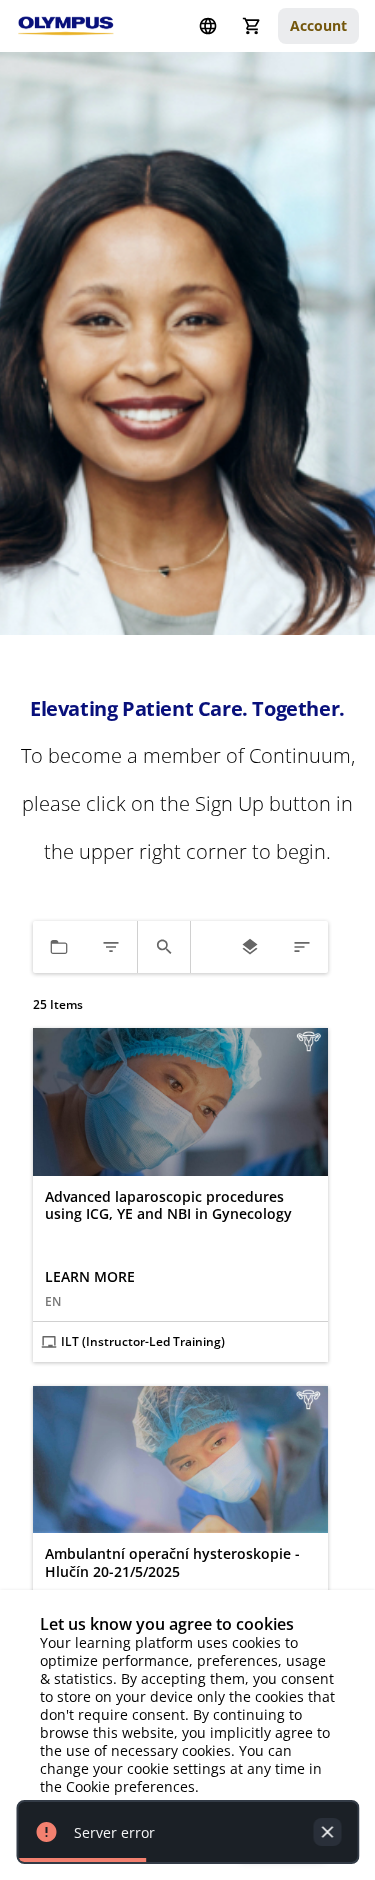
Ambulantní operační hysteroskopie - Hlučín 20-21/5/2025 (172, 1562)
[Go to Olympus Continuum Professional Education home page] (66, 26)
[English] (208, 26)
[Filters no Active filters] (111, 947)
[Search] (164, 947)
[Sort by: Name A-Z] (302, 947)
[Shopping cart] (252, 26)
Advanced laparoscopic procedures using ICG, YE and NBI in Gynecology (168, 1205)
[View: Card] (250, 947)
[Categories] (59, 947)
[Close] (327, 1832)
